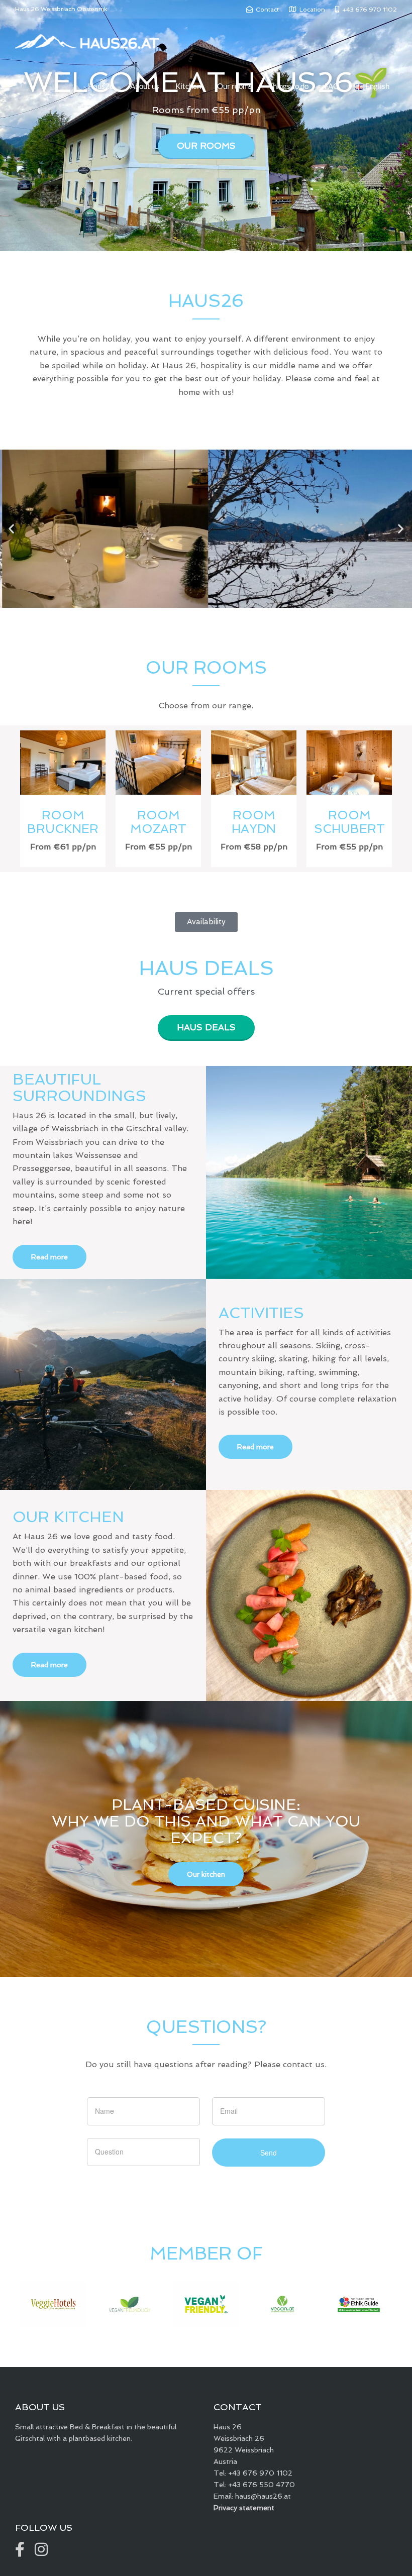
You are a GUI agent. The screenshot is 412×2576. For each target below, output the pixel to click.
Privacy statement (244, 2508)
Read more (49, 1257)
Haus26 (101, 86)
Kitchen (188, 86)
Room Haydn (254, 822)
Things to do (288, 86)
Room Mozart (158, 822)
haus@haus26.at (263, 2496)
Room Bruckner (63, 822)
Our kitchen (206, 1874)
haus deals (206, 1027)
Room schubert (349, 822)
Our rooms (235, 86)
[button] (11, 529)
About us (145, 86)
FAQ (332, 86)
